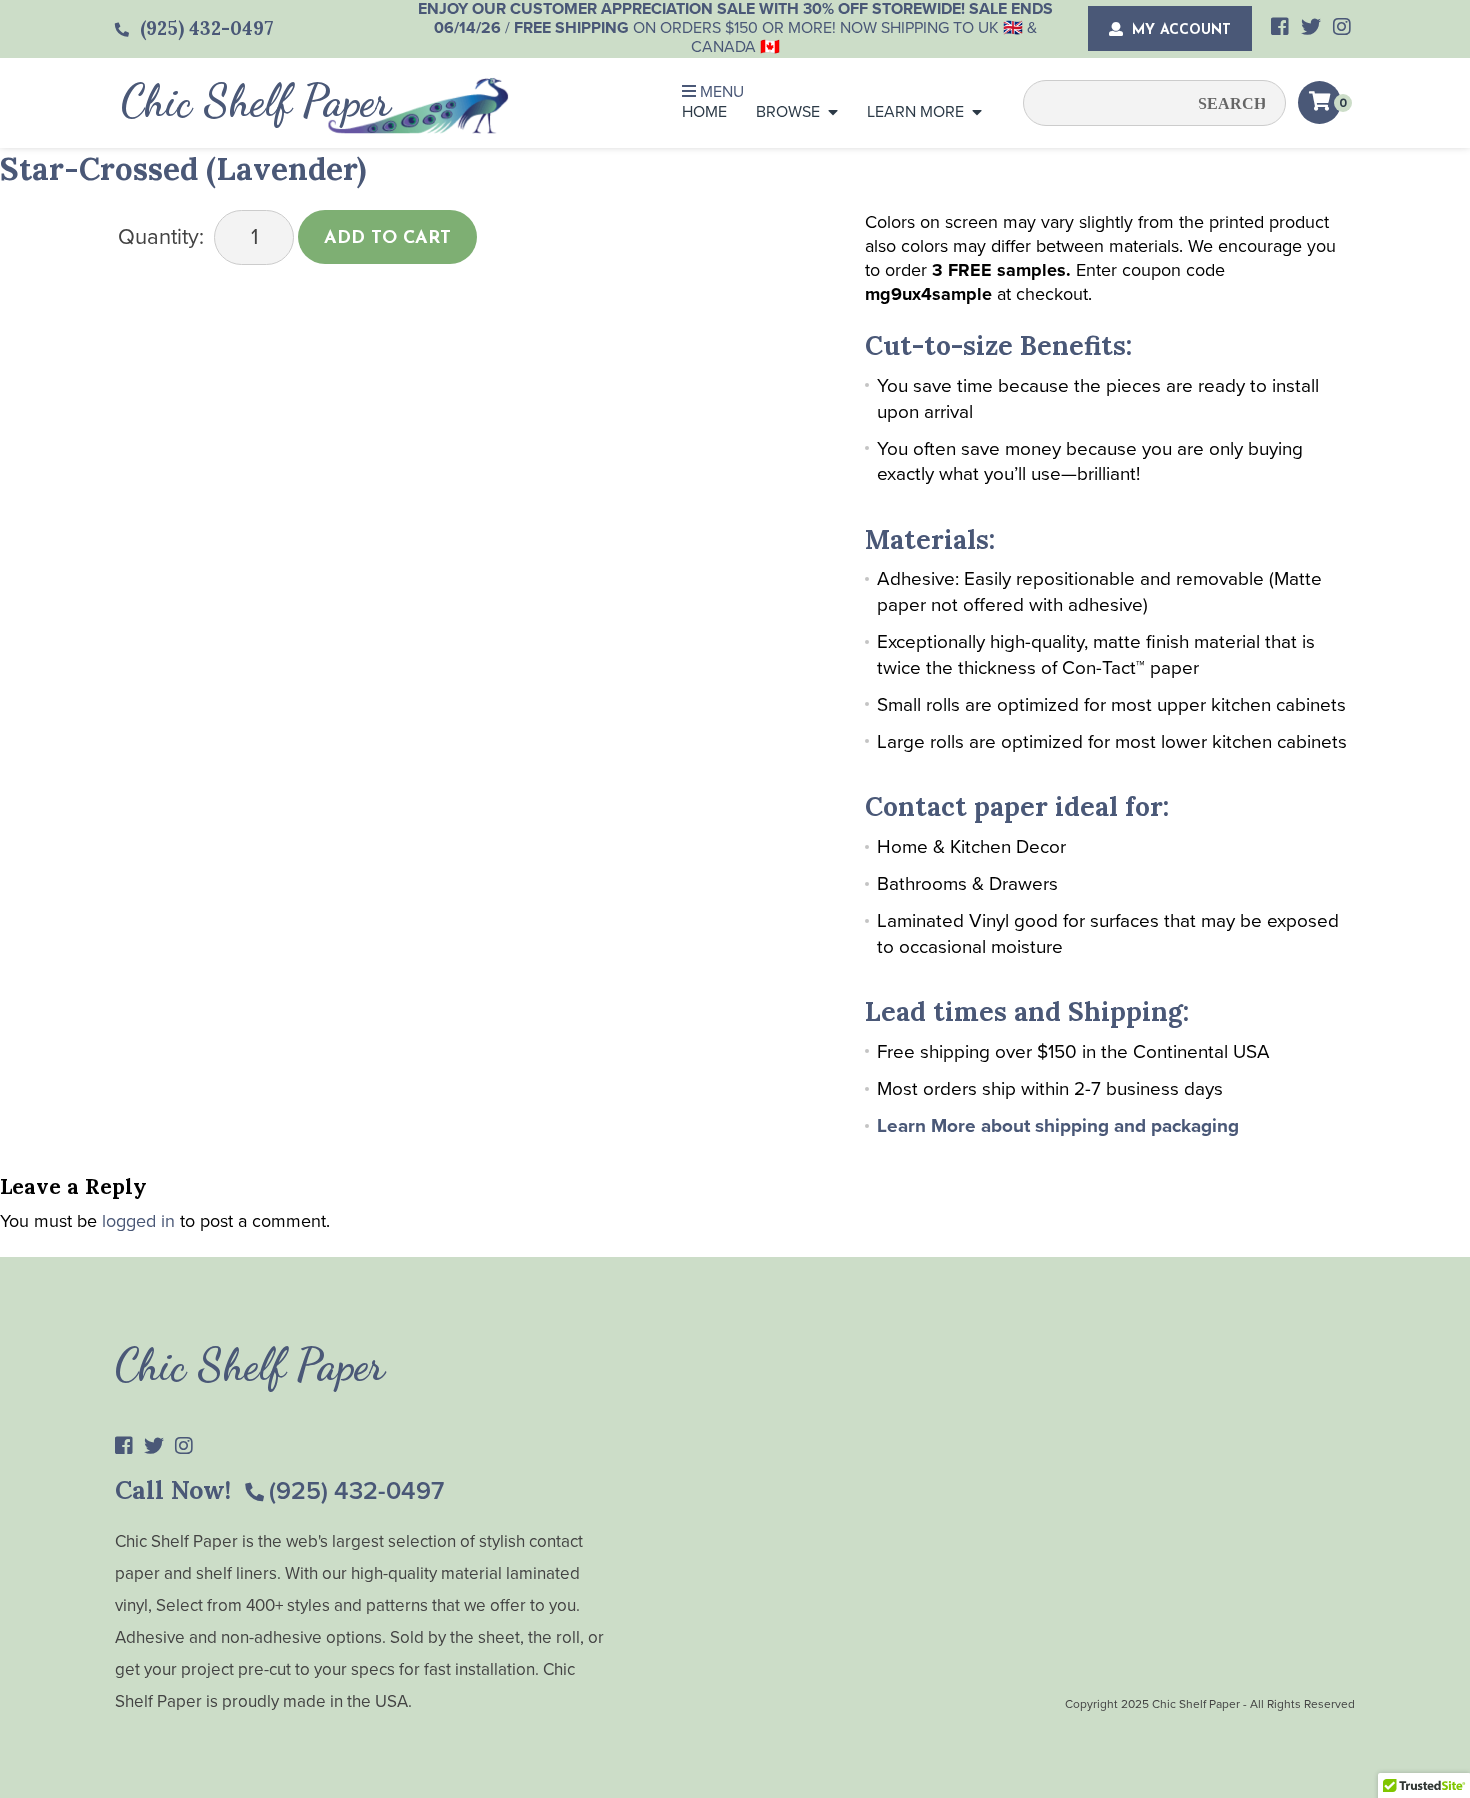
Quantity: (161, 237)
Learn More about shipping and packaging (1058, 1126)
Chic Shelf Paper (256, 101)
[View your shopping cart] (1319, 102)
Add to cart (387, 239)
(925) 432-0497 (356, 1491)
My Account (1179, 30)
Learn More (915, 112)
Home (704, 112)
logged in (138, 1221)
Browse (788, 112)
